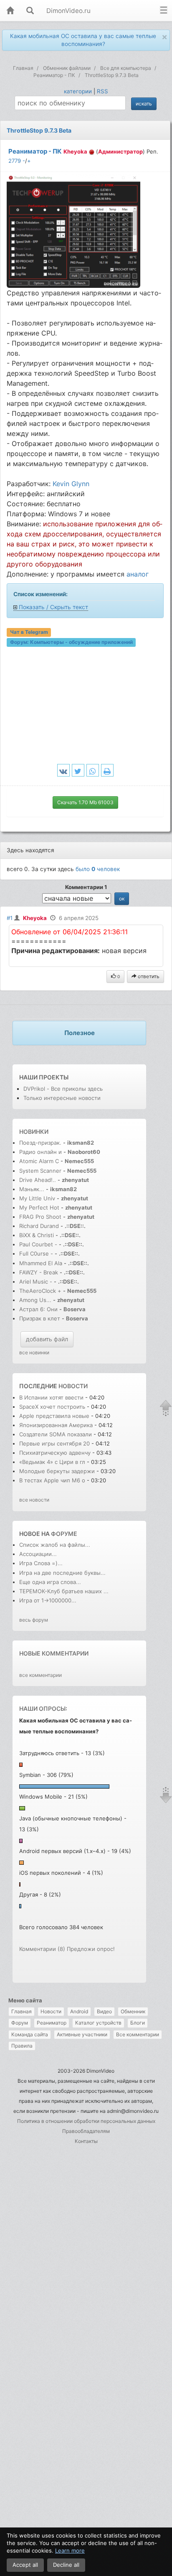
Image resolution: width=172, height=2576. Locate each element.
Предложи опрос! (91, 1949)
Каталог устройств (98, 2023)
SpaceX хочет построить (53, 1407)
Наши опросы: (43, 1708)
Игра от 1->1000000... (48, 1600)
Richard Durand (39, 1226)
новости (73, 1386)
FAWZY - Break (39, 1272)
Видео (104, 2011)
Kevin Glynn (71, 484)
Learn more (70, 2550)
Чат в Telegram (29, 632)
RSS (102, 91)
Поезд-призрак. (40, 1143)
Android (79, 2011)
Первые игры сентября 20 (54, 1443)
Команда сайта (30, 2034)
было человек (98, 869)
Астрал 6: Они (39, 1309)
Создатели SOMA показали (56, 1434)
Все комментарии (138, 2034)
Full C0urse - (37, 1253)
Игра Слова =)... (41, 1563)
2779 (15, 161)
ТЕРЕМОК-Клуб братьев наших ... (64, 1591)
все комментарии (40, 1675)
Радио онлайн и (40, 1152)
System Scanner (40, 1171)
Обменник (133, 2011)
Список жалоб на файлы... (55, 1545)
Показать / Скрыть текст (53, 607)
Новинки (34, 1132)
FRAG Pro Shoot (40, 1217)
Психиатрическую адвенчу (55, 1453)
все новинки (34, 1352)
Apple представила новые (54, 1416)
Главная (21, 2011)
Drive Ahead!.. (38, 1180)
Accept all (25, 2565)
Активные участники (82, 2034)
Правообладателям (86, 2131)
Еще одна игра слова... (50, 1582)
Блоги (138, 2023)
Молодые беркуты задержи (57, 1471)
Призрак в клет (40, 1318)
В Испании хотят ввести (52, 1397)
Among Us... (35, 1300)
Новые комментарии (54, 1653)
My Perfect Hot (39, 1207)
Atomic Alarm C (39, 1161)
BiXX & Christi (37, 1235)
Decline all (66, 2565)
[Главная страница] (10, 11)
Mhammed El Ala (41, 1263)
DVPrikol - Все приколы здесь (63, 1089)
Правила (22, 2046)
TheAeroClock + (40, 1291)
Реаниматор (52, 2023)
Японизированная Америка (56, 1425)
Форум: (71, 642)
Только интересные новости (62, 1098)
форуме (64, 1534)
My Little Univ (37, 1198)
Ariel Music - (37, 1282)
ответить (148, 976)
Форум (20, 2023)
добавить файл (47, 1339)
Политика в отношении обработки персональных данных (86, 2121)
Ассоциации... (38, 1554)
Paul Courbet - (38, 1244)
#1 (10, 918)
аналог (138, 574)
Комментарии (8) (42, 1949)
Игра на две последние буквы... (62, 1573)
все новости (34, 1500)
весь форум (34, 1620)
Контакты (86, 2141)
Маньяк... (32, 1189)
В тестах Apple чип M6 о (52, 1480)
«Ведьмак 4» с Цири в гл (52, 1462)
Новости (51, 2011)
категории (78, 91)
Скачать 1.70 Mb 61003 (85, 802)
